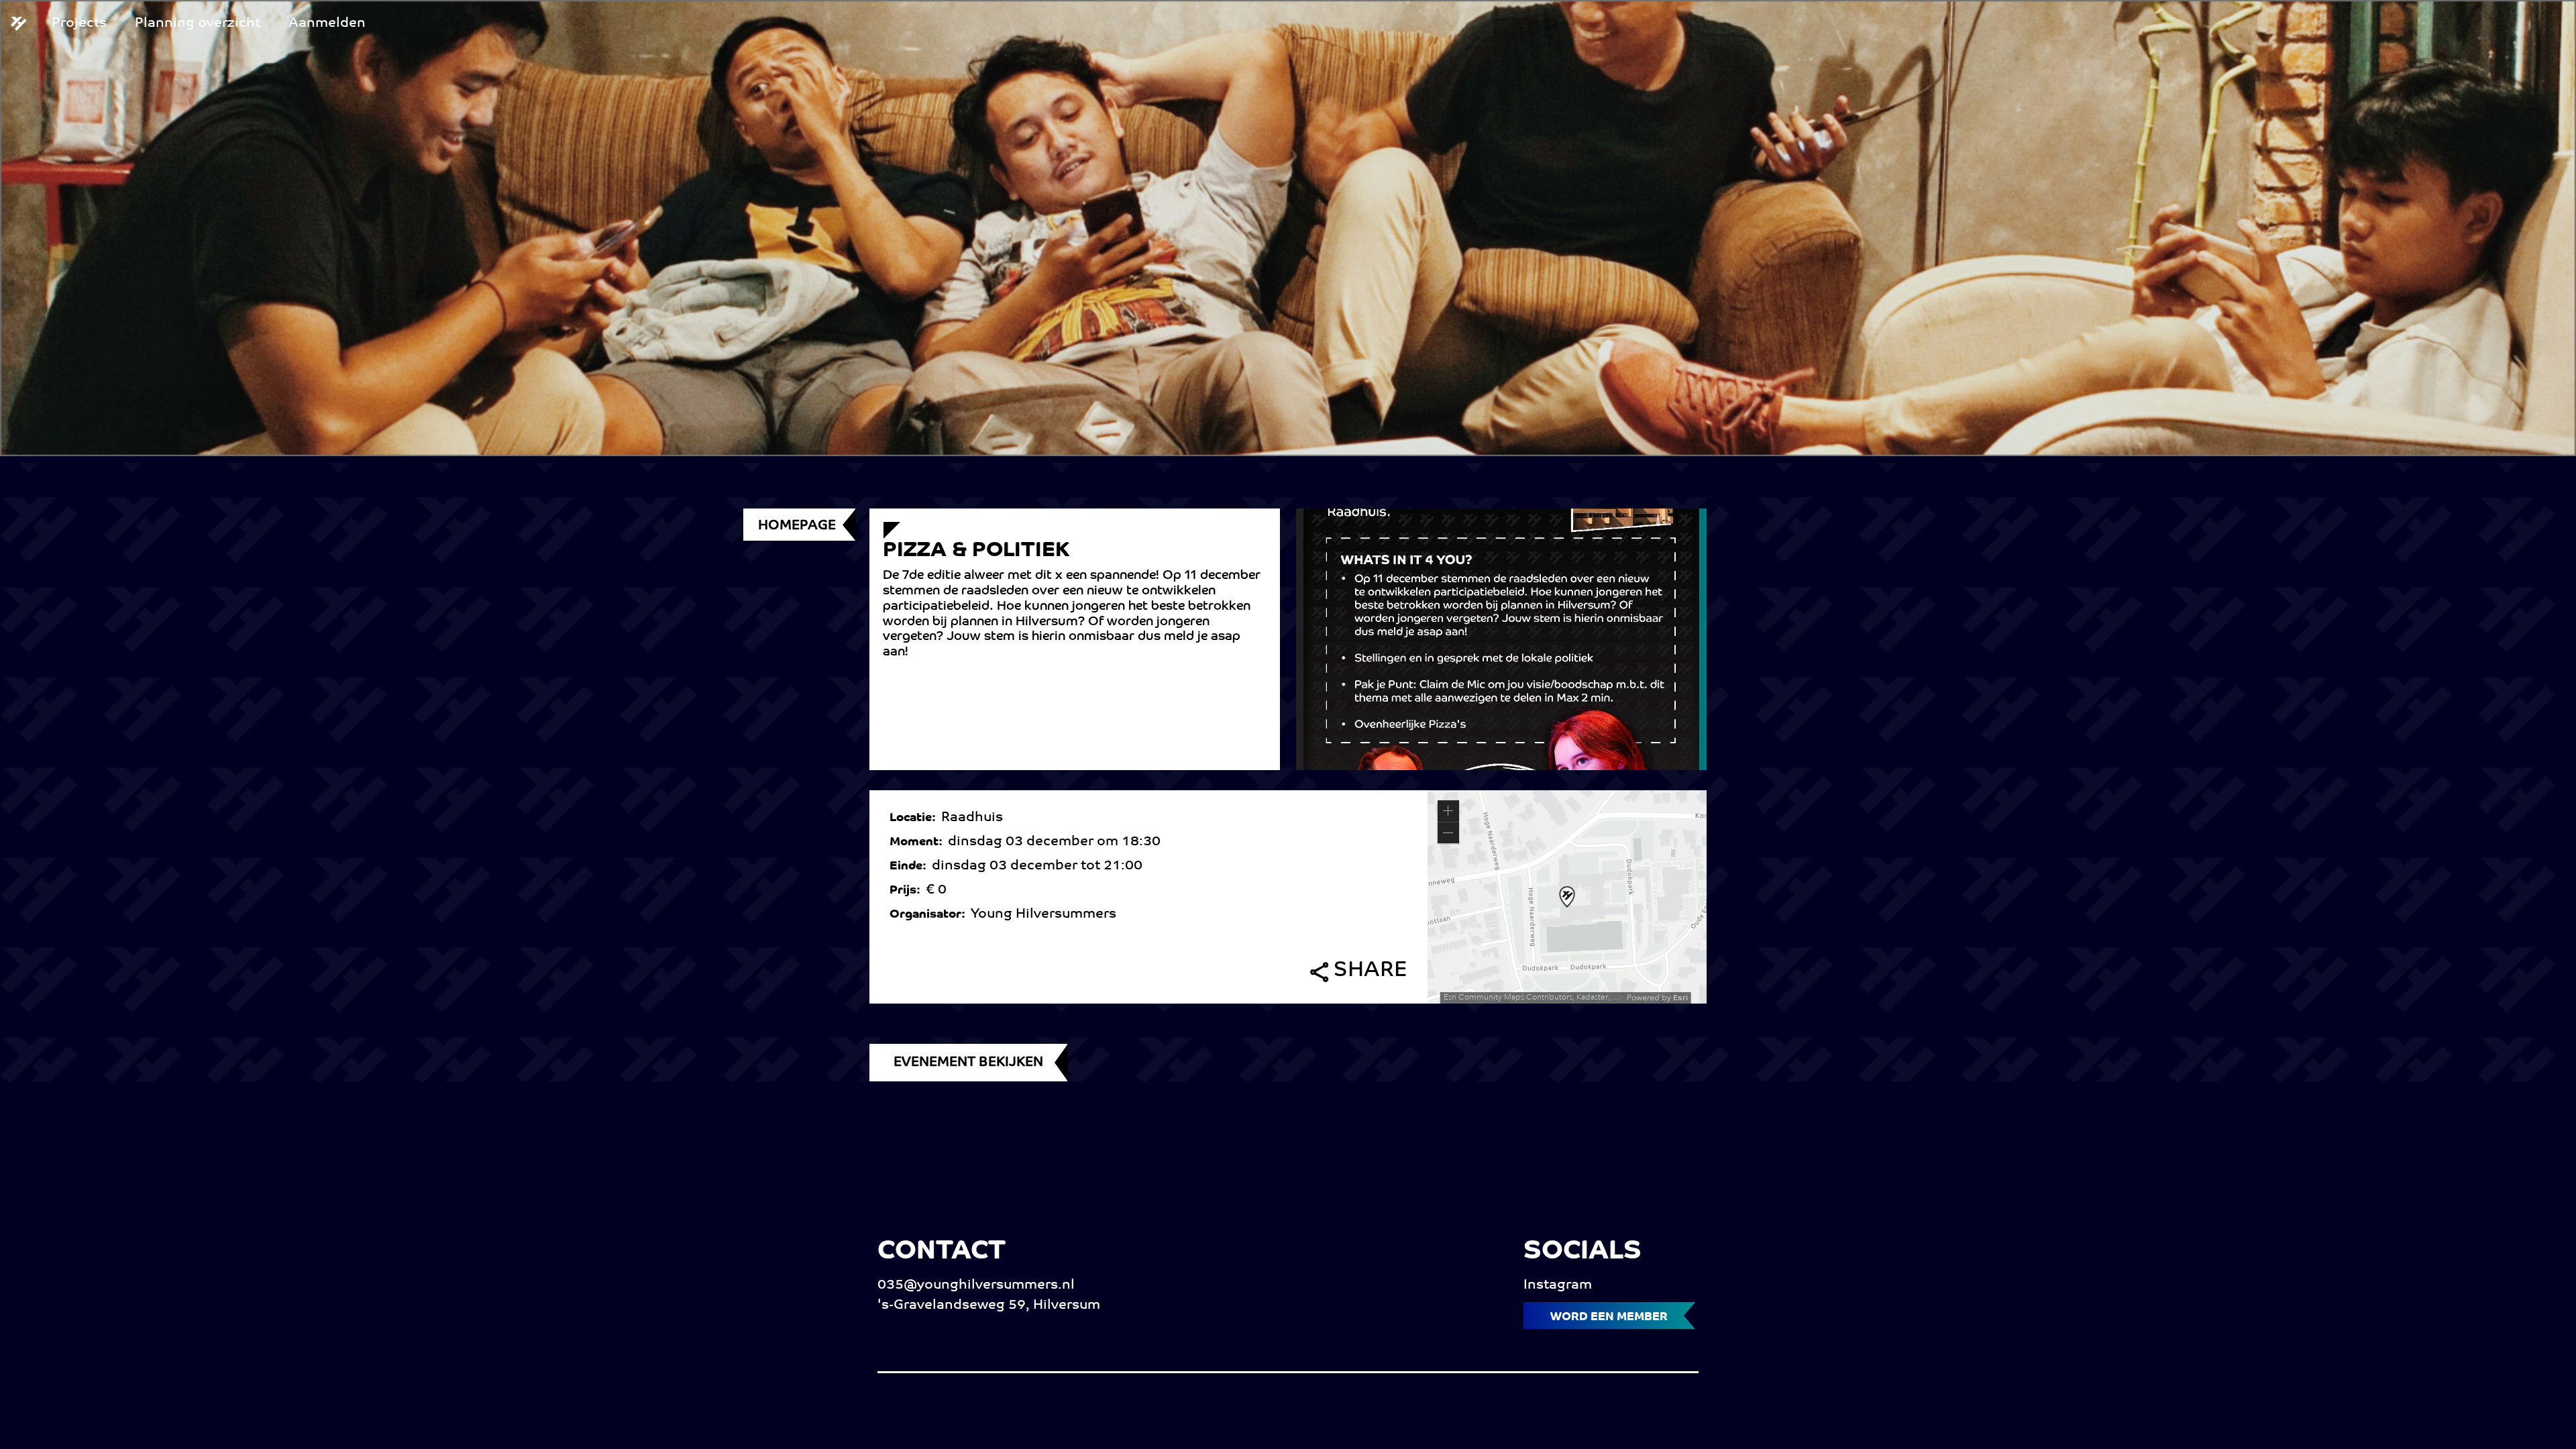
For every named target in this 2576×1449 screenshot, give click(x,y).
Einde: (911, 867)
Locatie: (915, 818)
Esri (1680, 998)
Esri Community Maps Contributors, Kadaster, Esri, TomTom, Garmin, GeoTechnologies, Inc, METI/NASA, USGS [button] (1534, 997)
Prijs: (908, 891)
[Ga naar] (24, 24)
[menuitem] (79, 23)
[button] (1448, 811)
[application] (1567, 897)
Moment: (919, 843)
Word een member (1609, 1317)
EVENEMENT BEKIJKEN (968, 1063)
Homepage (797, 526)
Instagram (1558, 1285)
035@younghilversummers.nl (976, 1285)
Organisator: (930, 915)
